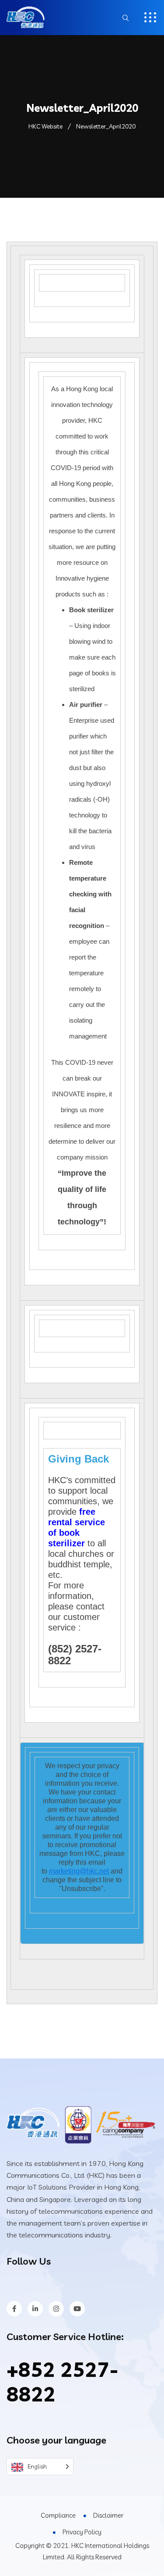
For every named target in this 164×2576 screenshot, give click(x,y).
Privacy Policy (82, 2532)
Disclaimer (108, 2515)
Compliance (58, 2515)
